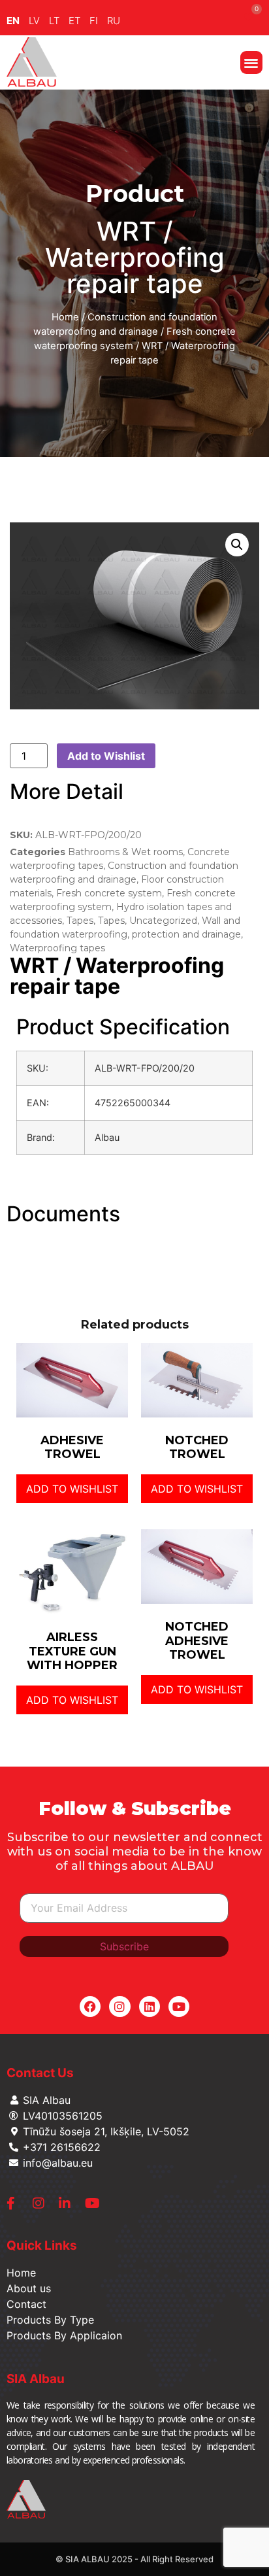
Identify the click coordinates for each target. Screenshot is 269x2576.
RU (114, 21)
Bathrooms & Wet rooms (125, 852)
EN (13, 21)
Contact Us (40, 2073)
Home (65, 317)
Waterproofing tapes (57, 948)
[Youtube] (179, 2007)
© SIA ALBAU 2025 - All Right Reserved (134, 2559)
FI (94, 21)
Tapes (80, 921)
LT (54, 21)
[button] (252, 62)
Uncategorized (163, 921)
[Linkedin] (150, 2007)
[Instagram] (119, 2007)
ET (74, 21)
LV (34, 21)
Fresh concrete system (109, 893)
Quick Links (42, 2246)
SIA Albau (36, 2379)
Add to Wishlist (106, 756)
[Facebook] (90, 2007)
